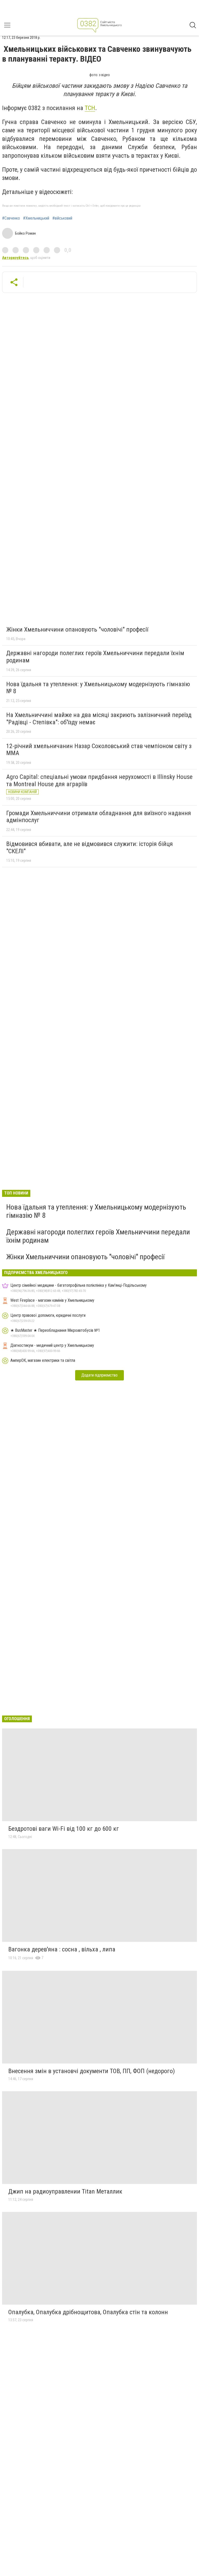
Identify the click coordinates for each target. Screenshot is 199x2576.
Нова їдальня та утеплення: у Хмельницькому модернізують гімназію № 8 (98, 688)
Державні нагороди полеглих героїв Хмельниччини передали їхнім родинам (95, 657)
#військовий (62, 218)
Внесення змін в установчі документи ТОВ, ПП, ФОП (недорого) (92, 2071)
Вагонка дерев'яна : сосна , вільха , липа (62, 1949)
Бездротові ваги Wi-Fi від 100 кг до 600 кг (64, 1829)
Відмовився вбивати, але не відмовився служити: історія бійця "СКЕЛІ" (90, 848)
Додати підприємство (99, 1375)
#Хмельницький (36, 218)
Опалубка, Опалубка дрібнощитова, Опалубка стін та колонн (88, 2312)
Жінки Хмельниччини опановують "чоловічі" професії (77, 629)
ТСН (90, 108)
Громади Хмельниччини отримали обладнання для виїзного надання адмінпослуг (99, 817)
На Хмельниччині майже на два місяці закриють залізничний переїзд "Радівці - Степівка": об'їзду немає (99, 719)
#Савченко (11, 218)
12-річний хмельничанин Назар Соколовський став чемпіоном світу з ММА (99, 750)
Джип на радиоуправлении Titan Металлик (65, 2191)
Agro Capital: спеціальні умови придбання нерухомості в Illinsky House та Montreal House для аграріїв (99, 780)
